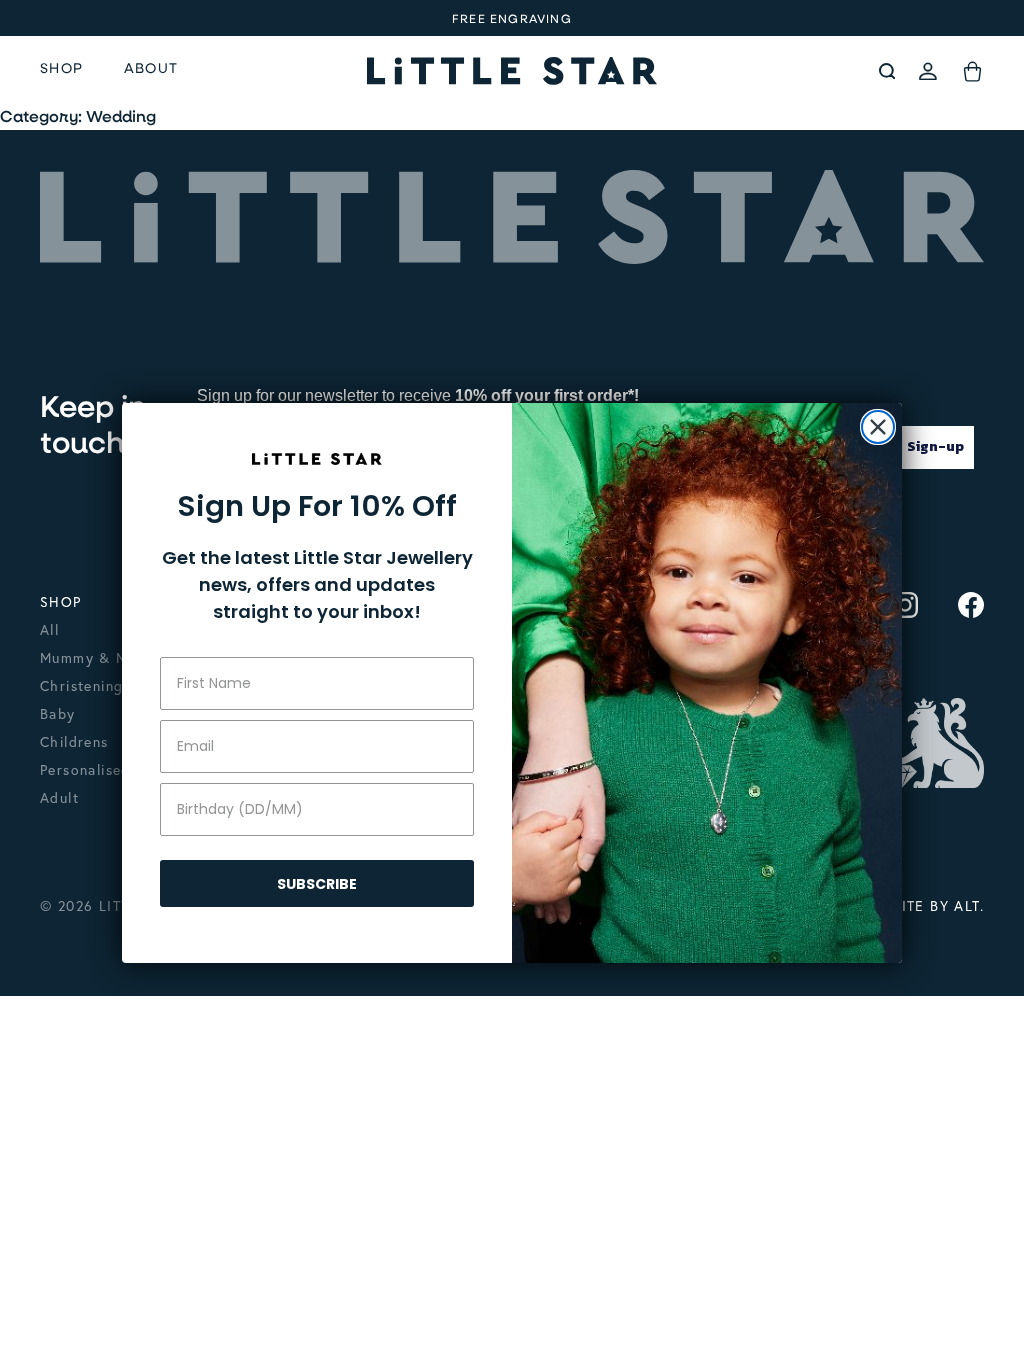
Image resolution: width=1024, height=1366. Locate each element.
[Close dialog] (878, 427)
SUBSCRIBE (317, 884)
